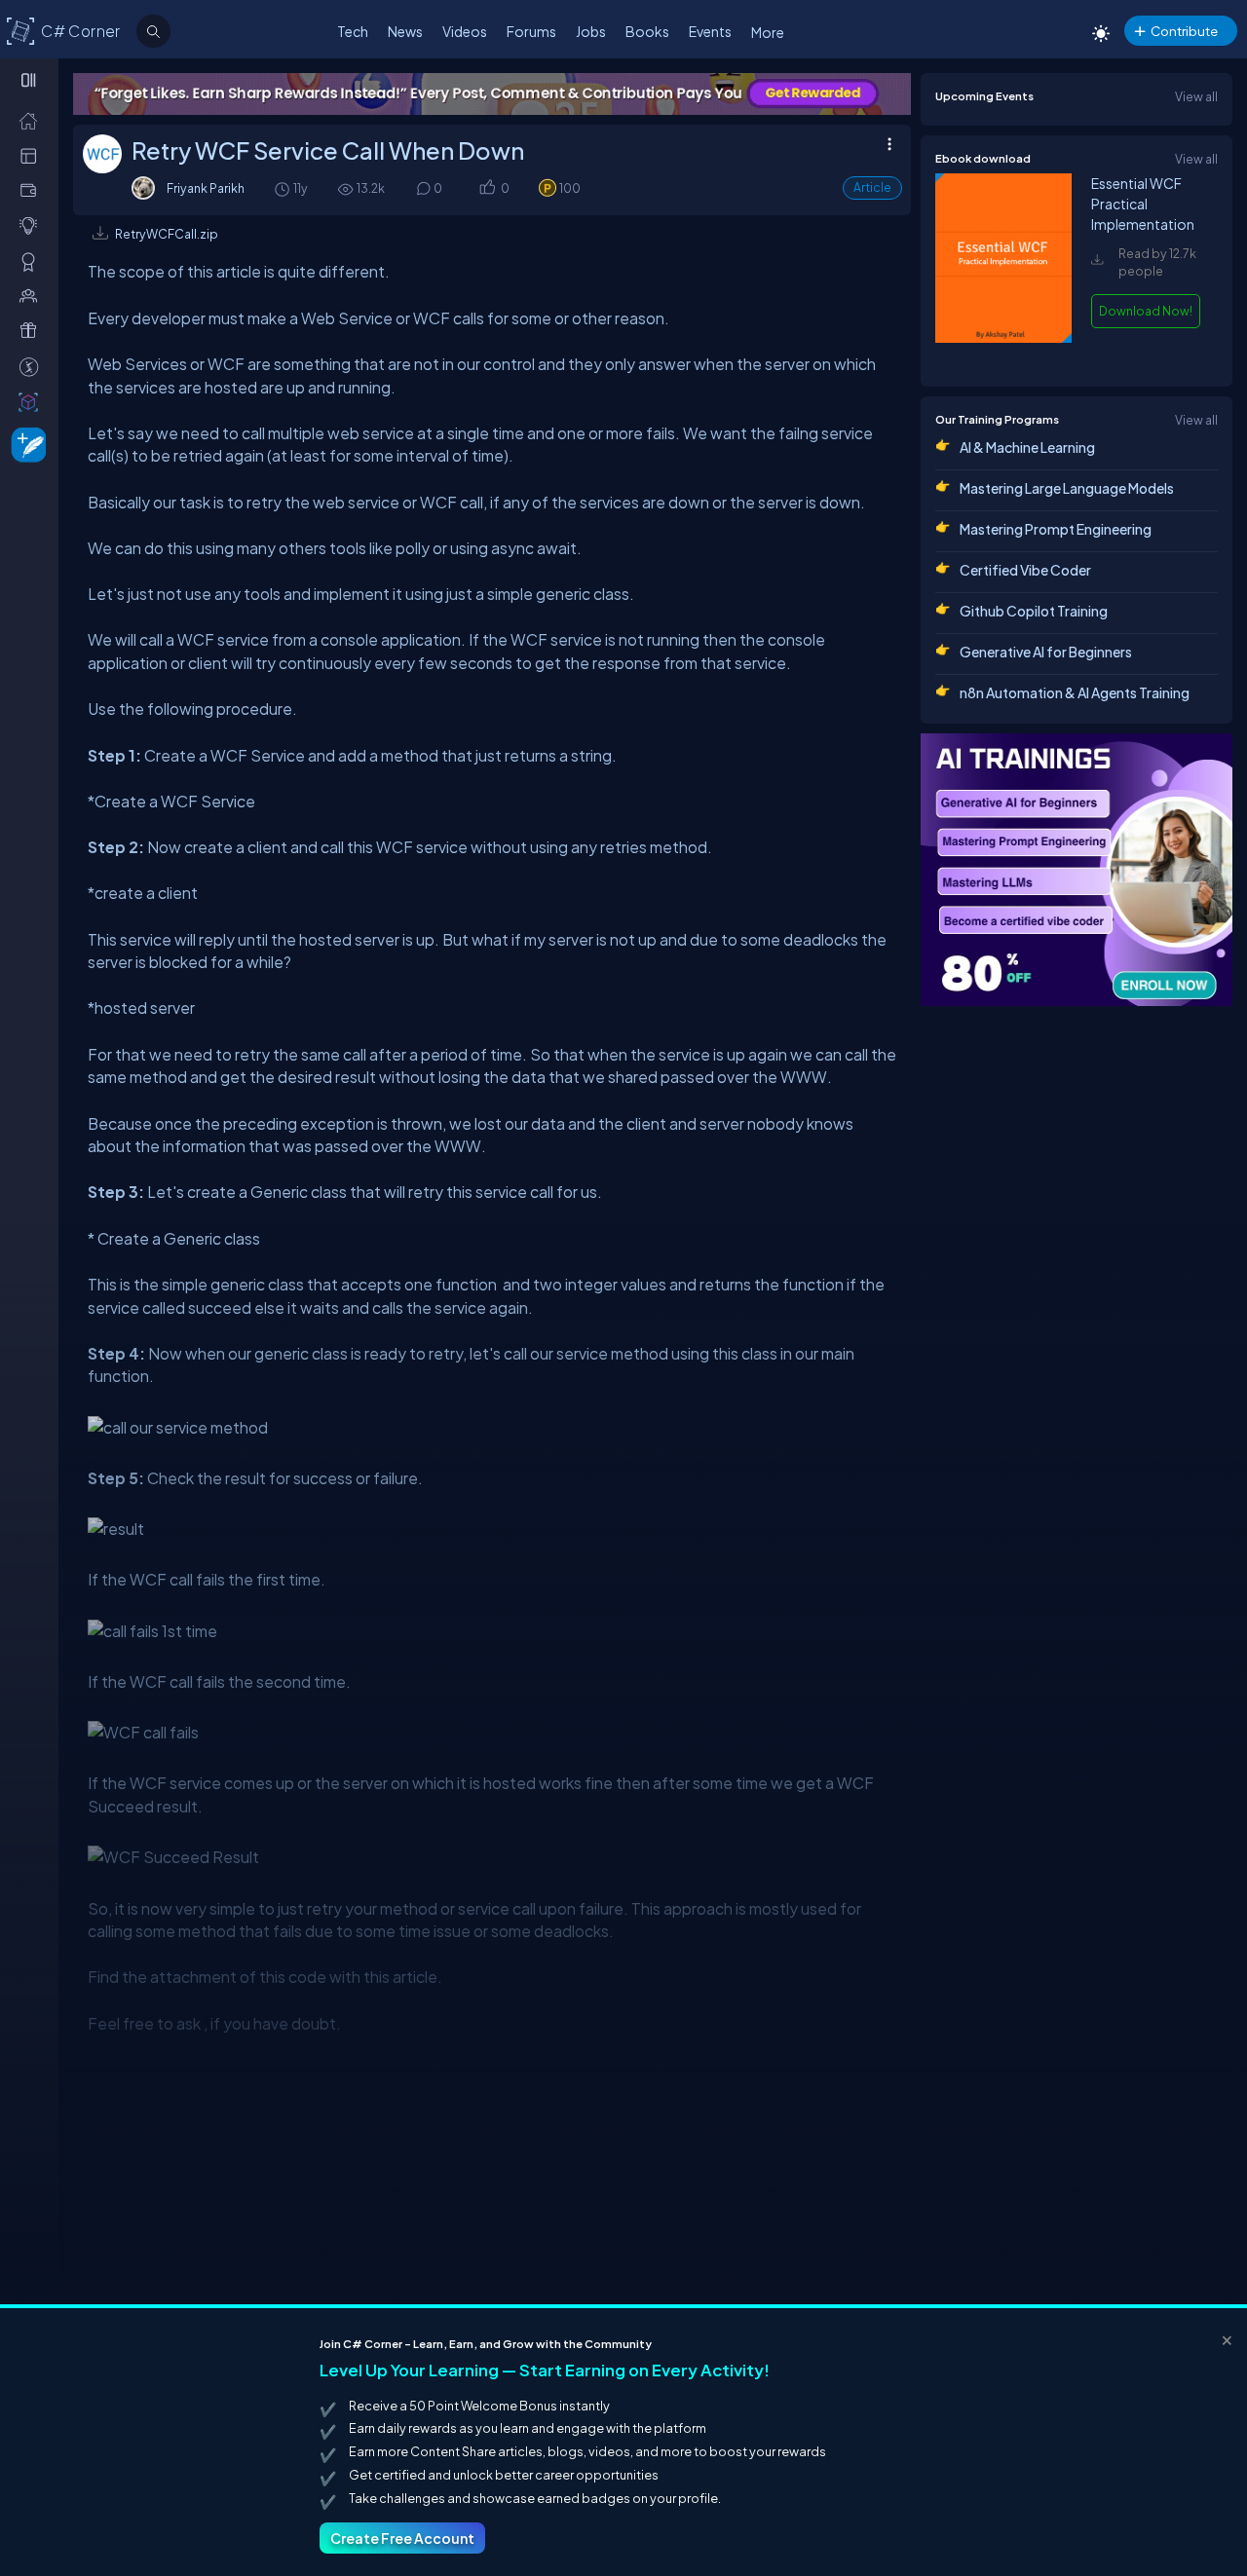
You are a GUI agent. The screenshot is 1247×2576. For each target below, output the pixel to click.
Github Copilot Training (1034, 611)
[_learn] (33, 225)
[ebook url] (1003, 354)
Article (872, 187)
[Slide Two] (492, 94)
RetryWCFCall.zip (167, 234)
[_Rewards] (33, 366)
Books (647, 31)
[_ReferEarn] (33, 330)
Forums (531, 31)
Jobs (591, 31)
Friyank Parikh (206, 188)
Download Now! (1146, 311)
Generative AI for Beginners (1046, 652)
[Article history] (283, 188)
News (405, 31)
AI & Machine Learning (1027, 447)
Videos (465, 31)
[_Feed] (33, 120)
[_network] (33, 295)
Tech (353, 31)
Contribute (1184, 31)
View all (1196, 96)
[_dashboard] (33, 155)
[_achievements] (33, 261)
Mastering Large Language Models (1067, 488)
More (768, 32)
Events (710, 31)
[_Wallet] (33, 190)
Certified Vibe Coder (1025, 570)
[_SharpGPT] (33, 401)
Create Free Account (402, 2538)
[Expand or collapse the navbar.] (31, 80)
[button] (487, 188)
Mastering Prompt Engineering (1056, 529)
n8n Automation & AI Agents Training (1075, 692)
